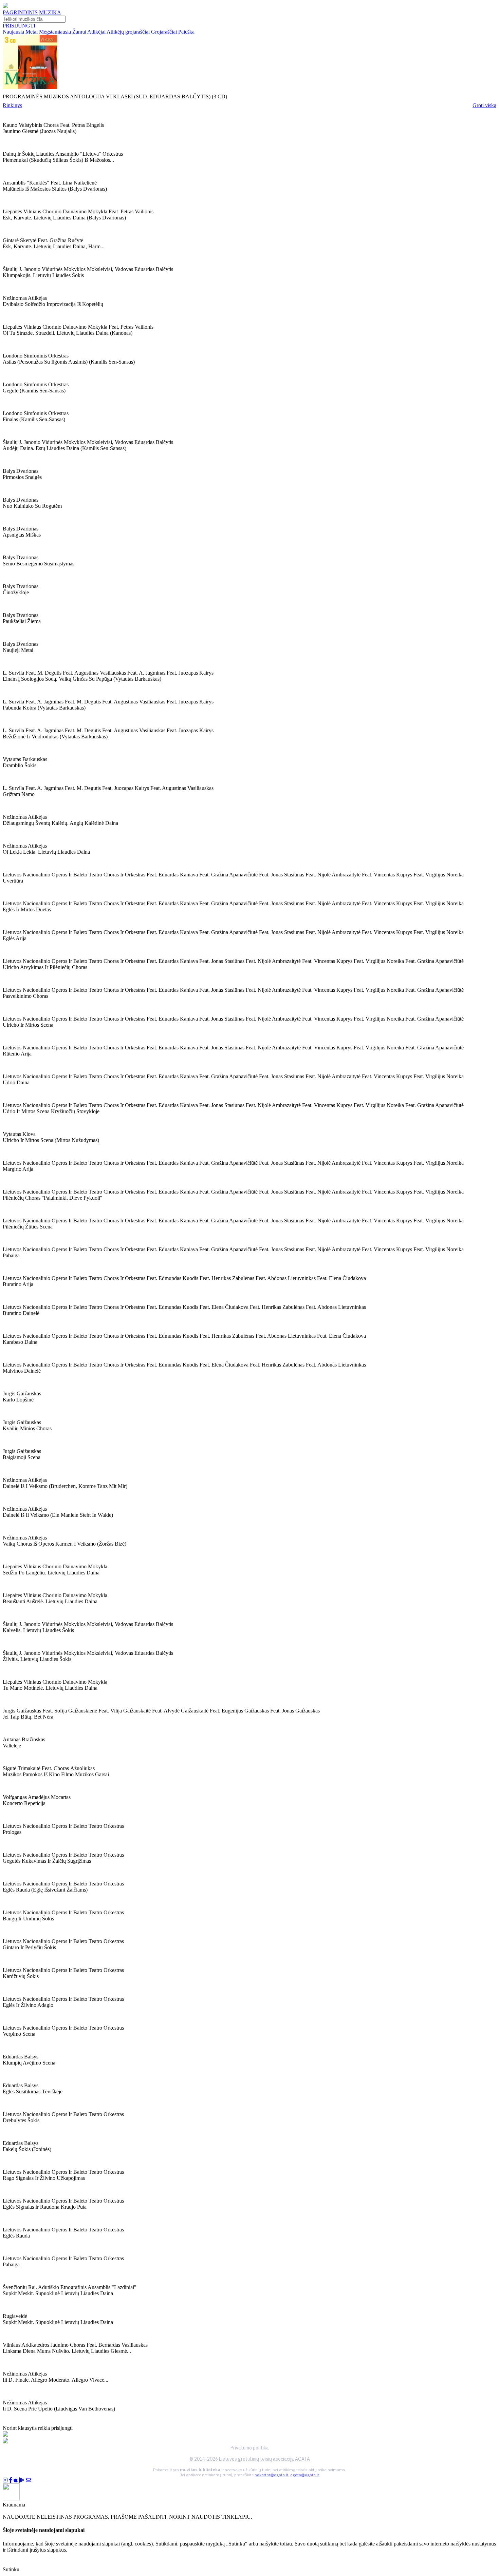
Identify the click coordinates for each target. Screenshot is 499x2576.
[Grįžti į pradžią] (5, 6)
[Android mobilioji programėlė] (22, 2480)
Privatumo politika (250, 2448)
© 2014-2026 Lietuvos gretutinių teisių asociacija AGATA (250, 2459)
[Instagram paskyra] (5, 2480)
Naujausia (13, 32)
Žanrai (79, 32)
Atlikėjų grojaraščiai (128, 32)
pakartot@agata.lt (271, 2475)
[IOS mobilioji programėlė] (16, 2480)
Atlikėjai (96, 32)
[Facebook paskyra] (11, 2480)
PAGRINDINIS (20, 12)
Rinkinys (12, 105)
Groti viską (484, 105)
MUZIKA (50, 12)
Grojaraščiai (164, 32)
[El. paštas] (29, 2480)
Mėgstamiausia (55, 32)
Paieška (186, 32)
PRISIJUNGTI (19, 26)
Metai (32, 32)
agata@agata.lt (305, 2475)
